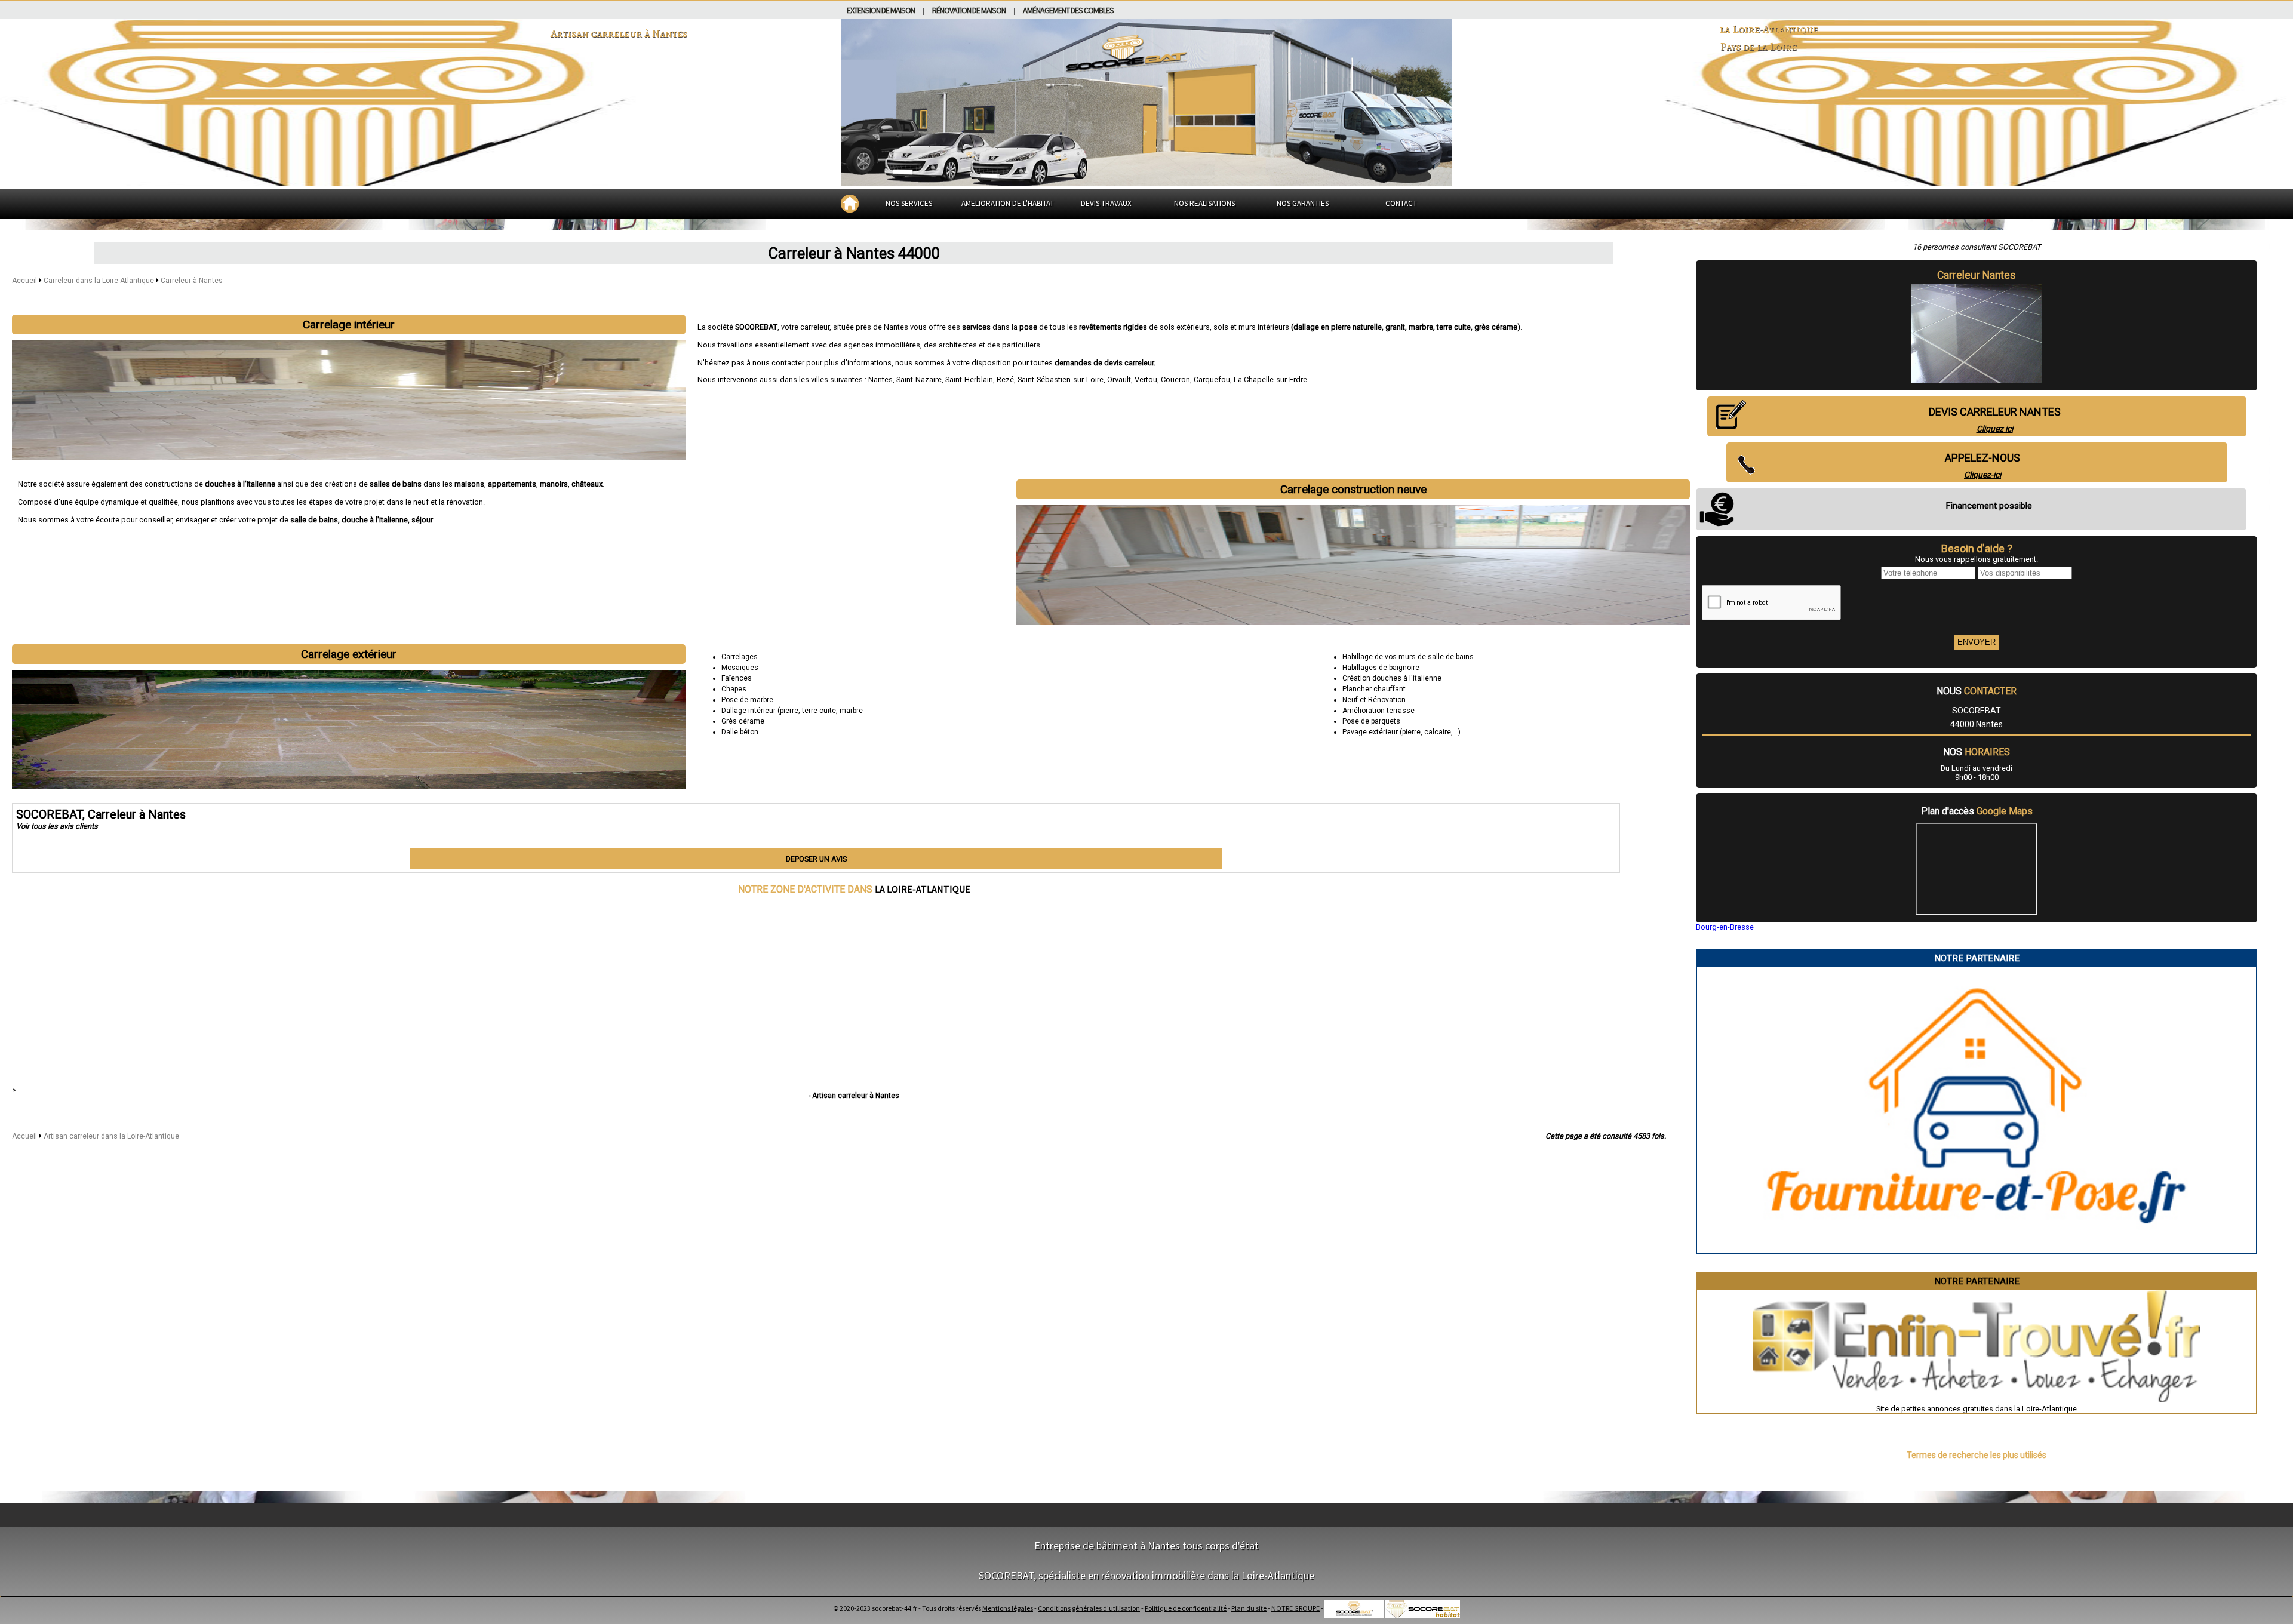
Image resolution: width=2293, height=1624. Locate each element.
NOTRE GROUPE (1295, 1608)
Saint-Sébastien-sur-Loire (1061, 379)
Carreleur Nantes (1977, 275)
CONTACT (1401, 203)
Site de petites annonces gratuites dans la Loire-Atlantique (1977, 1409)
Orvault (1119, 379)
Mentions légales (1008, 1608)
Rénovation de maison (969, 10)
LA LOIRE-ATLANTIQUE (923, 889)
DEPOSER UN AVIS (816, 859)
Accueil (24, 281)
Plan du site (1249, 1608)
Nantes (880, 379)
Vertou (1146, 379)
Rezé (1005, 379)
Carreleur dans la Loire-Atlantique (100, 281)
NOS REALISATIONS (1204, 203)
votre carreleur (805, 327)
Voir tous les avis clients (57, 826)
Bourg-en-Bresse (1725, 927)
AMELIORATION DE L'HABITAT (1008, 203)
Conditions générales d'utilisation (1089, 1608)
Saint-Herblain (969, 379)
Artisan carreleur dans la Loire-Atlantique (111, 1136)
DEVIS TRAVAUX (1106, 203)
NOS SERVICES (909, 203)
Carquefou (1212, 379)
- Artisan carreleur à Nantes (854, 1096)
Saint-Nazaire (919, 379)
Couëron (1175, 379)
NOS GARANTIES (1303, 203)
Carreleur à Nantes (192, 281)
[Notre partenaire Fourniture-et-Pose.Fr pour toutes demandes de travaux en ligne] (1977, 1248)
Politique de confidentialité (1186, 1608)
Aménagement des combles (1068, 10)
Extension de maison (881, 10)
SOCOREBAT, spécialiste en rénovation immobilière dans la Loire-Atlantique (1146, 1575)
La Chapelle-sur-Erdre (1270, 379)
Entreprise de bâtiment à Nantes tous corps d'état (1146, 1545)
